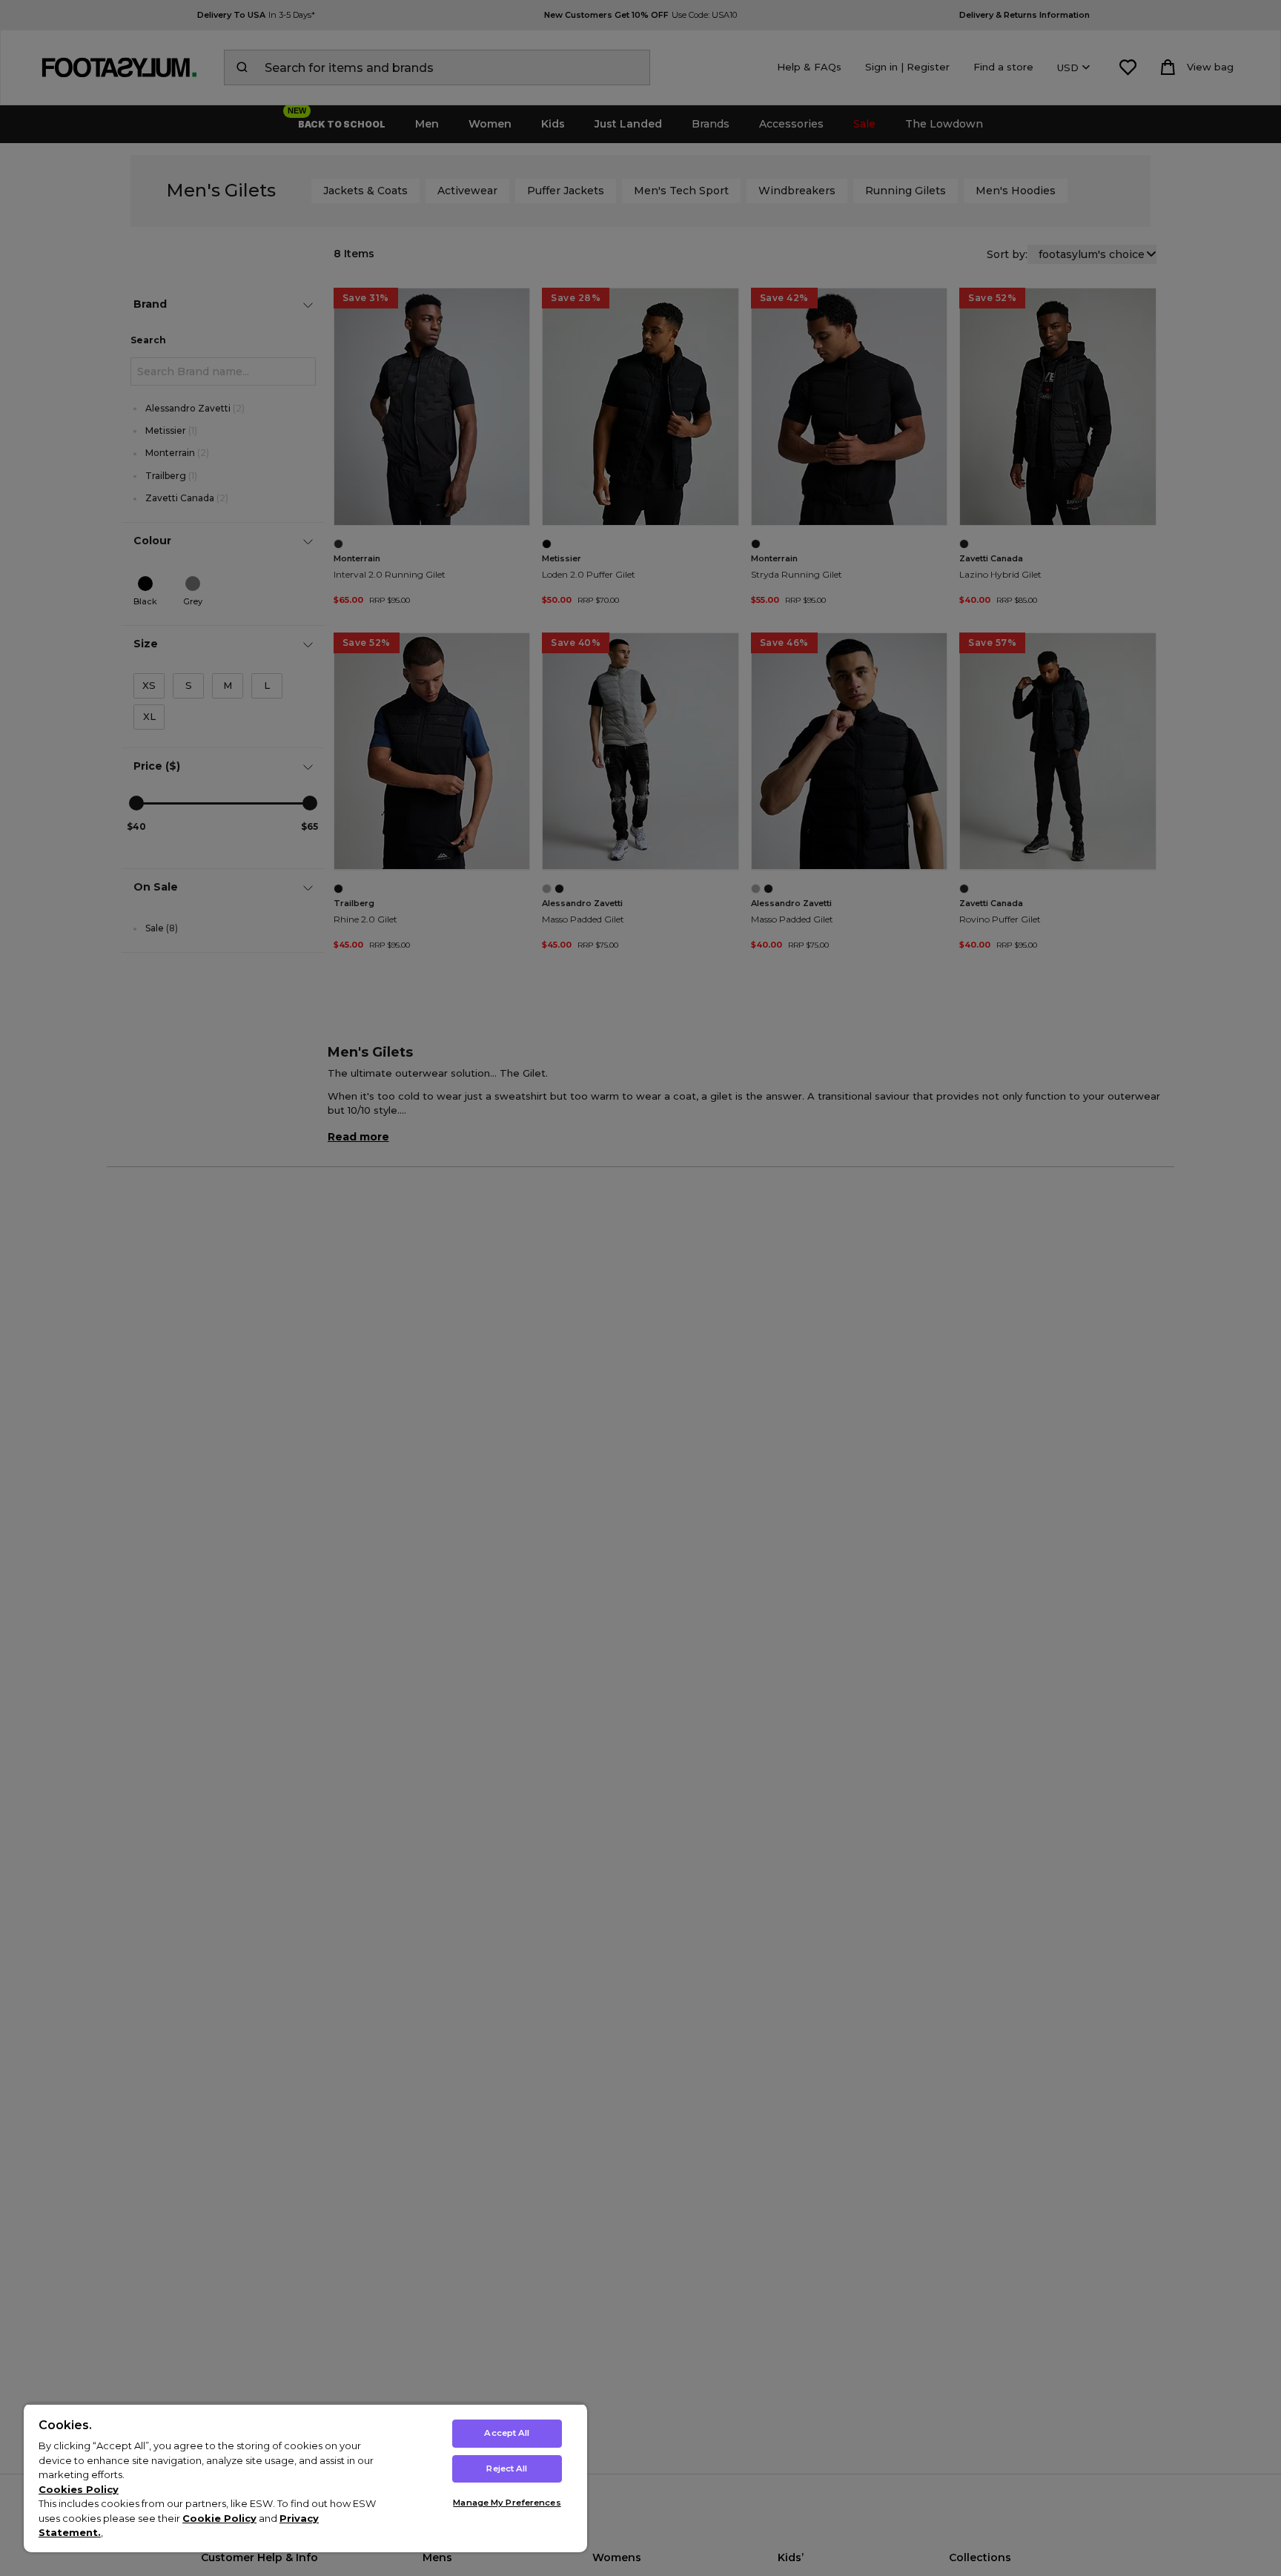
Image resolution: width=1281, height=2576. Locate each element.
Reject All (507, 2468)
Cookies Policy (79, 2489)
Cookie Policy (219, 2518)
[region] (305, 2478)
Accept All (507, 2433)
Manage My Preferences (507, 2503)
